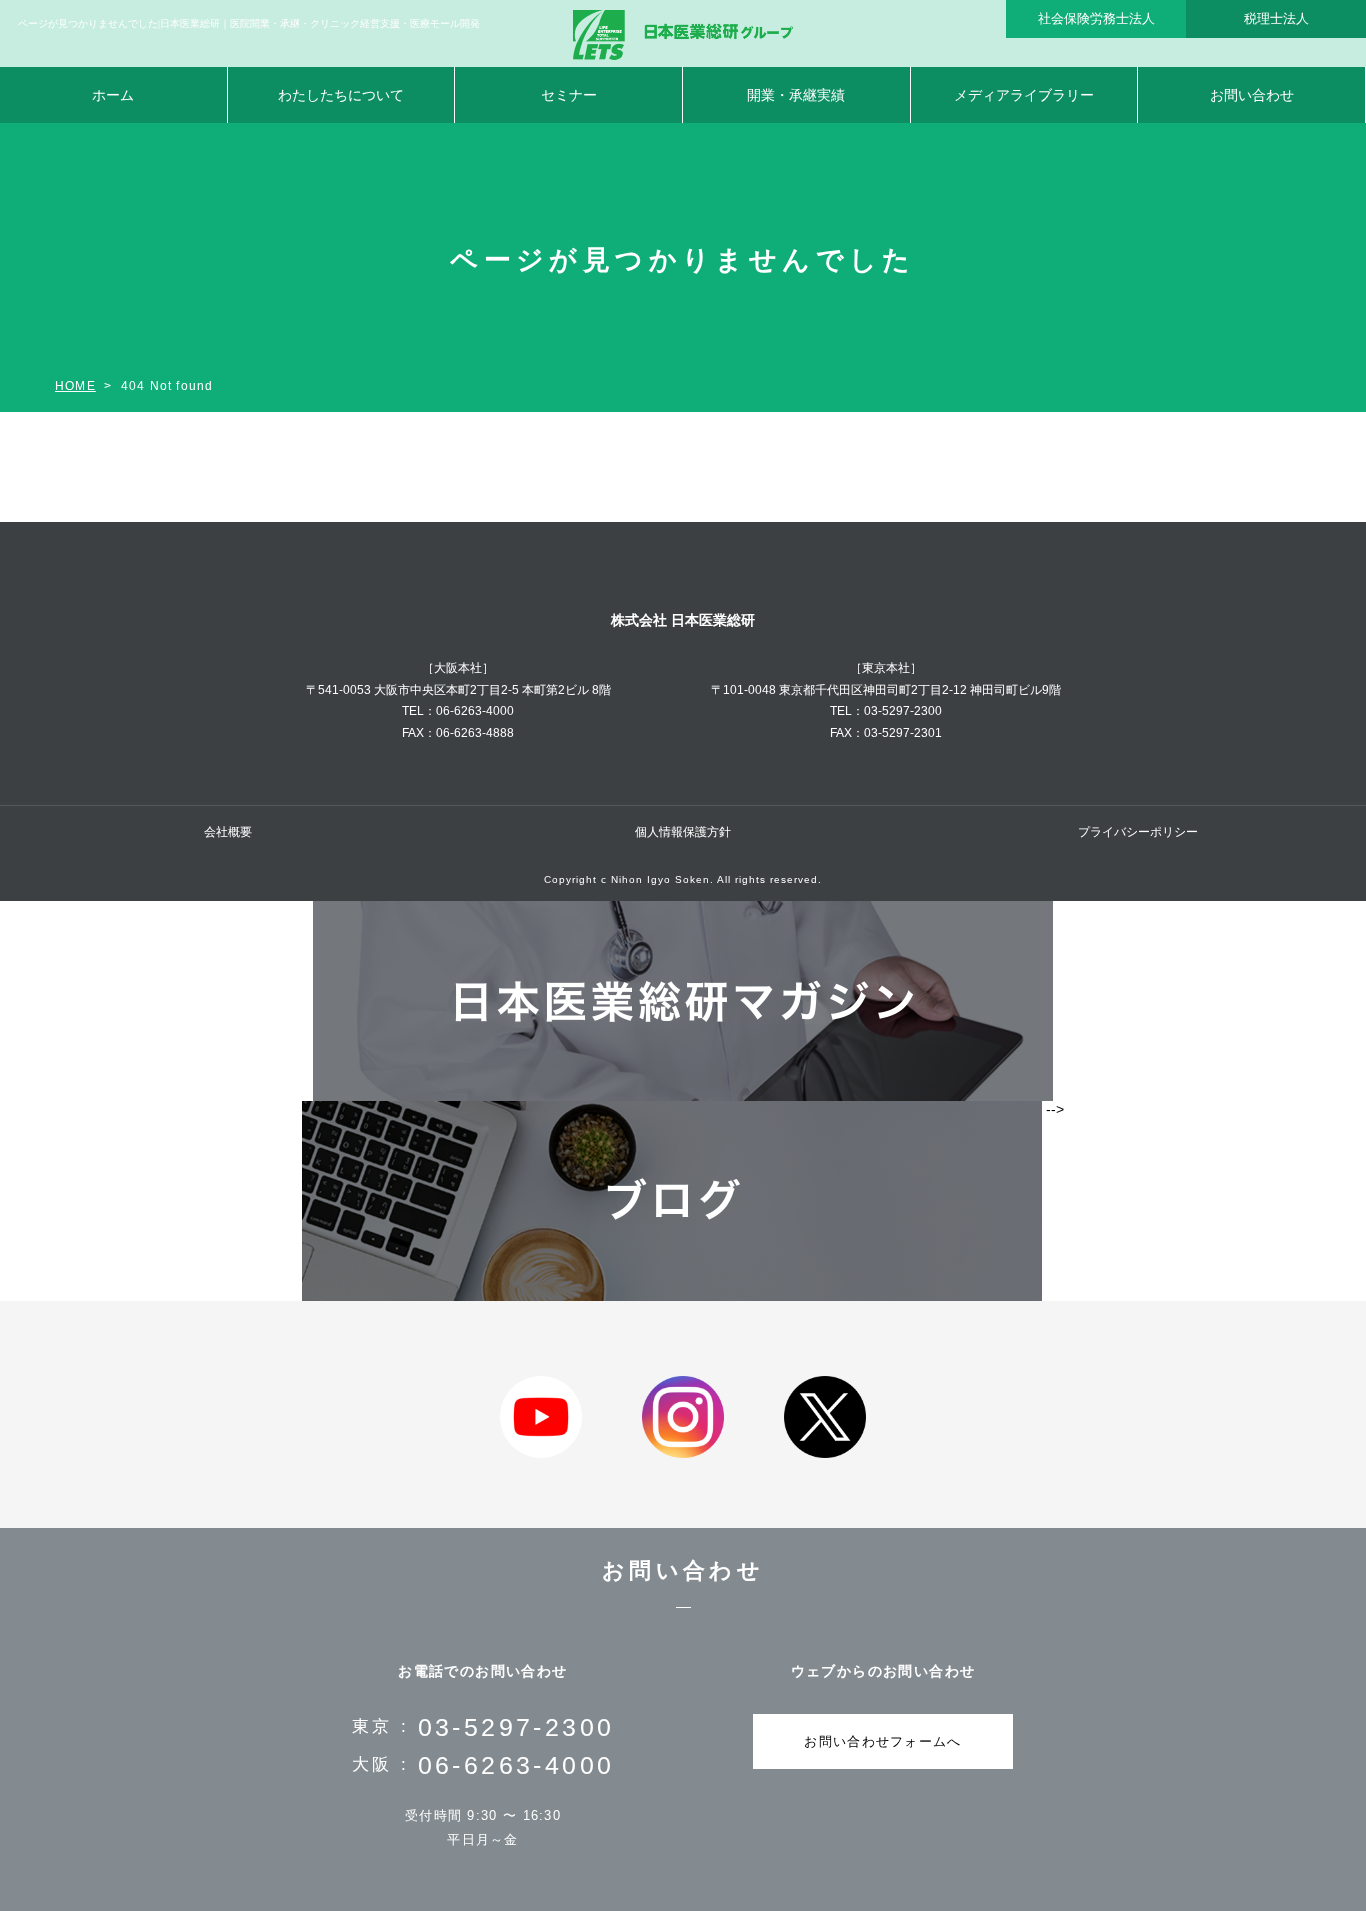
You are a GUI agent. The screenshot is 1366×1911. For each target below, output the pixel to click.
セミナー (569, 95)
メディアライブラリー (1024, 95)
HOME (75, 386)
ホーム (113, 95)
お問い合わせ (1252, 95)
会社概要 (228, 832)
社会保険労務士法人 (1096, 18)
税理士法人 (1276, 18)
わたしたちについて (341, 95)
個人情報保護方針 (683, 832)
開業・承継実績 (796, 95)
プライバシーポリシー (1138, 832)
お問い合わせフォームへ (882, 1741)
